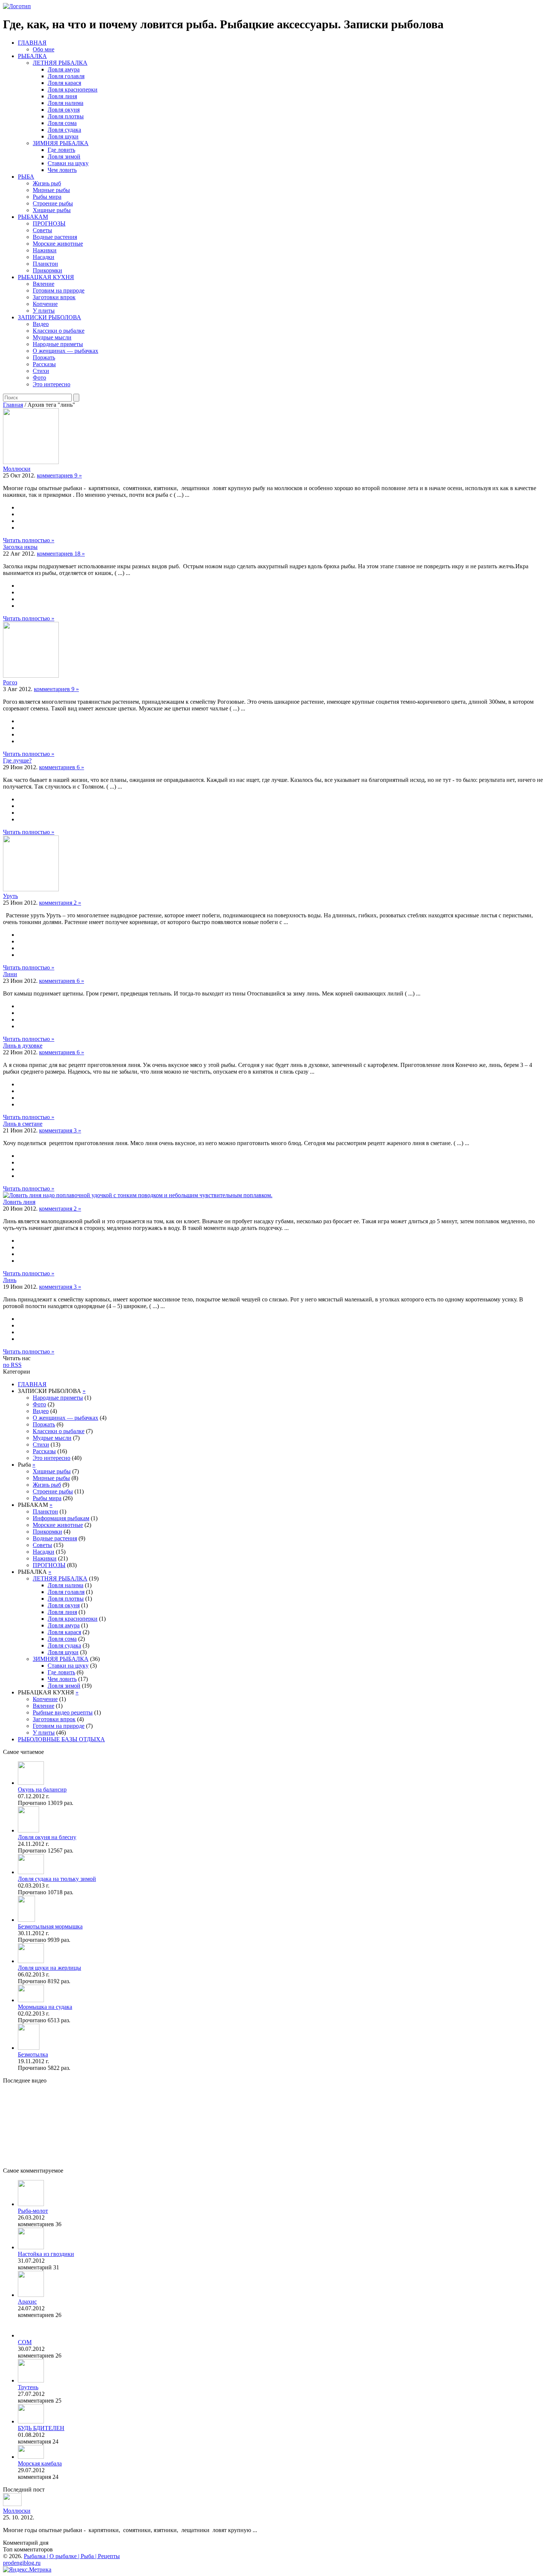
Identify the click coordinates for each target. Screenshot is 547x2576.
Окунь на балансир (42, 1789)
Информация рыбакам (61, 1518)
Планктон (45, 264)
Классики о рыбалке (59, 331)
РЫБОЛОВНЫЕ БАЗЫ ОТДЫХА (61, 1739)
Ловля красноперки (73, 90)
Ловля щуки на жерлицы (49, 1968)
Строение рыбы (53, 203)
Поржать (44, 357)
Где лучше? (17, 760)
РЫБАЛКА (32, 56)
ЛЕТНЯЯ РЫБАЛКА (60, 63)
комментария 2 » (60, 903)
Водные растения (55, 237)
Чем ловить (62, 170)
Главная (13, 405)
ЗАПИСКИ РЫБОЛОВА (49, 317)
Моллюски (17, 469)
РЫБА (26, 177)
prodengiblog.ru (22, 2563)
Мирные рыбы (51, 190)
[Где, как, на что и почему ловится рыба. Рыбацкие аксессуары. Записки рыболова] (17, 6)
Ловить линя (19, 1202)
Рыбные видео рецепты (63, 1712)
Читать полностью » (29, 540)
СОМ (25, 2342)
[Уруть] (31, 889)
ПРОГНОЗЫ (49, 223)
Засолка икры (20, 547)
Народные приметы (58, 344)
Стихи (41, 371)
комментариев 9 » (59, 475)
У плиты (44, 311)
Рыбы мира (47, 197)
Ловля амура (64, 69)
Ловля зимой (64, 156)
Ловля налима (65, 103)
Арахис (27, 2302)
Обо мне (44, 49)
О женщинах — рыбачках (65, 351)
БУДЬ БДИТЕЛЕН (41, 2428)
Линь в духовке (23, 1046)
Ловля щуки (63, 136)
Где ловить (61, 150)
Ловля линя (62, 96)
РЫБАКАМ (33, 217)
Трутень (28, 2387)
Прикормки (47, 270)
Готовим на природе (59, 290)
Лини (10, 974)
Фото (39, 378)
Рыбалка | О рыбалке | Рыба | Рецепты (72, 2556)
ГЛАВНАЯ (32, 43)
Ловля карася (64, 83)
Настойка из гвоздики (46, 2254)
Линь (10, 1280)
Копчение (45, 304)
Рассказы (44, 364)
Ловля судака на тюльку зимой (57, 1879)
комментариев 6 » (62, 767)
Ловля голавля (66, 76)
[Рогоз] (31, 676)
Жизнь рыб (47, 183)
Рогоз (10, 682)
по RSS (12, 1365)
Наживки (45, 250)
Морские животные (58, 244)
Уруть (10, 896)
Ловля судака (64, 130)
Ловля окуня (64, 110)
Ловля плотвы (66, 116)
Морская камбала (40, 2463)
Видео (41, 324)
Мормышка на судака (45, 2007)
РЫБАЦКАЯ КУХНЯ (46, 277)
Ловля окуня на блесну (47, 1837)
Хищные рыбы (52, 210)
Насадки (44, 257)
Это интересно (52, 384)
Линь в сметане (23, 1124)
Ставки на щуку (68, 163)
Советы (42, 230)
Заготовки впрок (54, 297)
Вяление (44, 284)
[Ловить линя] (138, 1195)
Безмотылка (33, 2054)
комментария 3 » (60, 1130)
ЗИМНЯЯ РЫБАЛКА (61, 143)
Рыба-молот (33, 2211)
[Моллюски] (31, 462)
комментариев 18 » (61, 554)
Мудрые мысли (52, 337)
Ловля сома (62, 123)
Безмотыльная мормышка (50, 1926)
